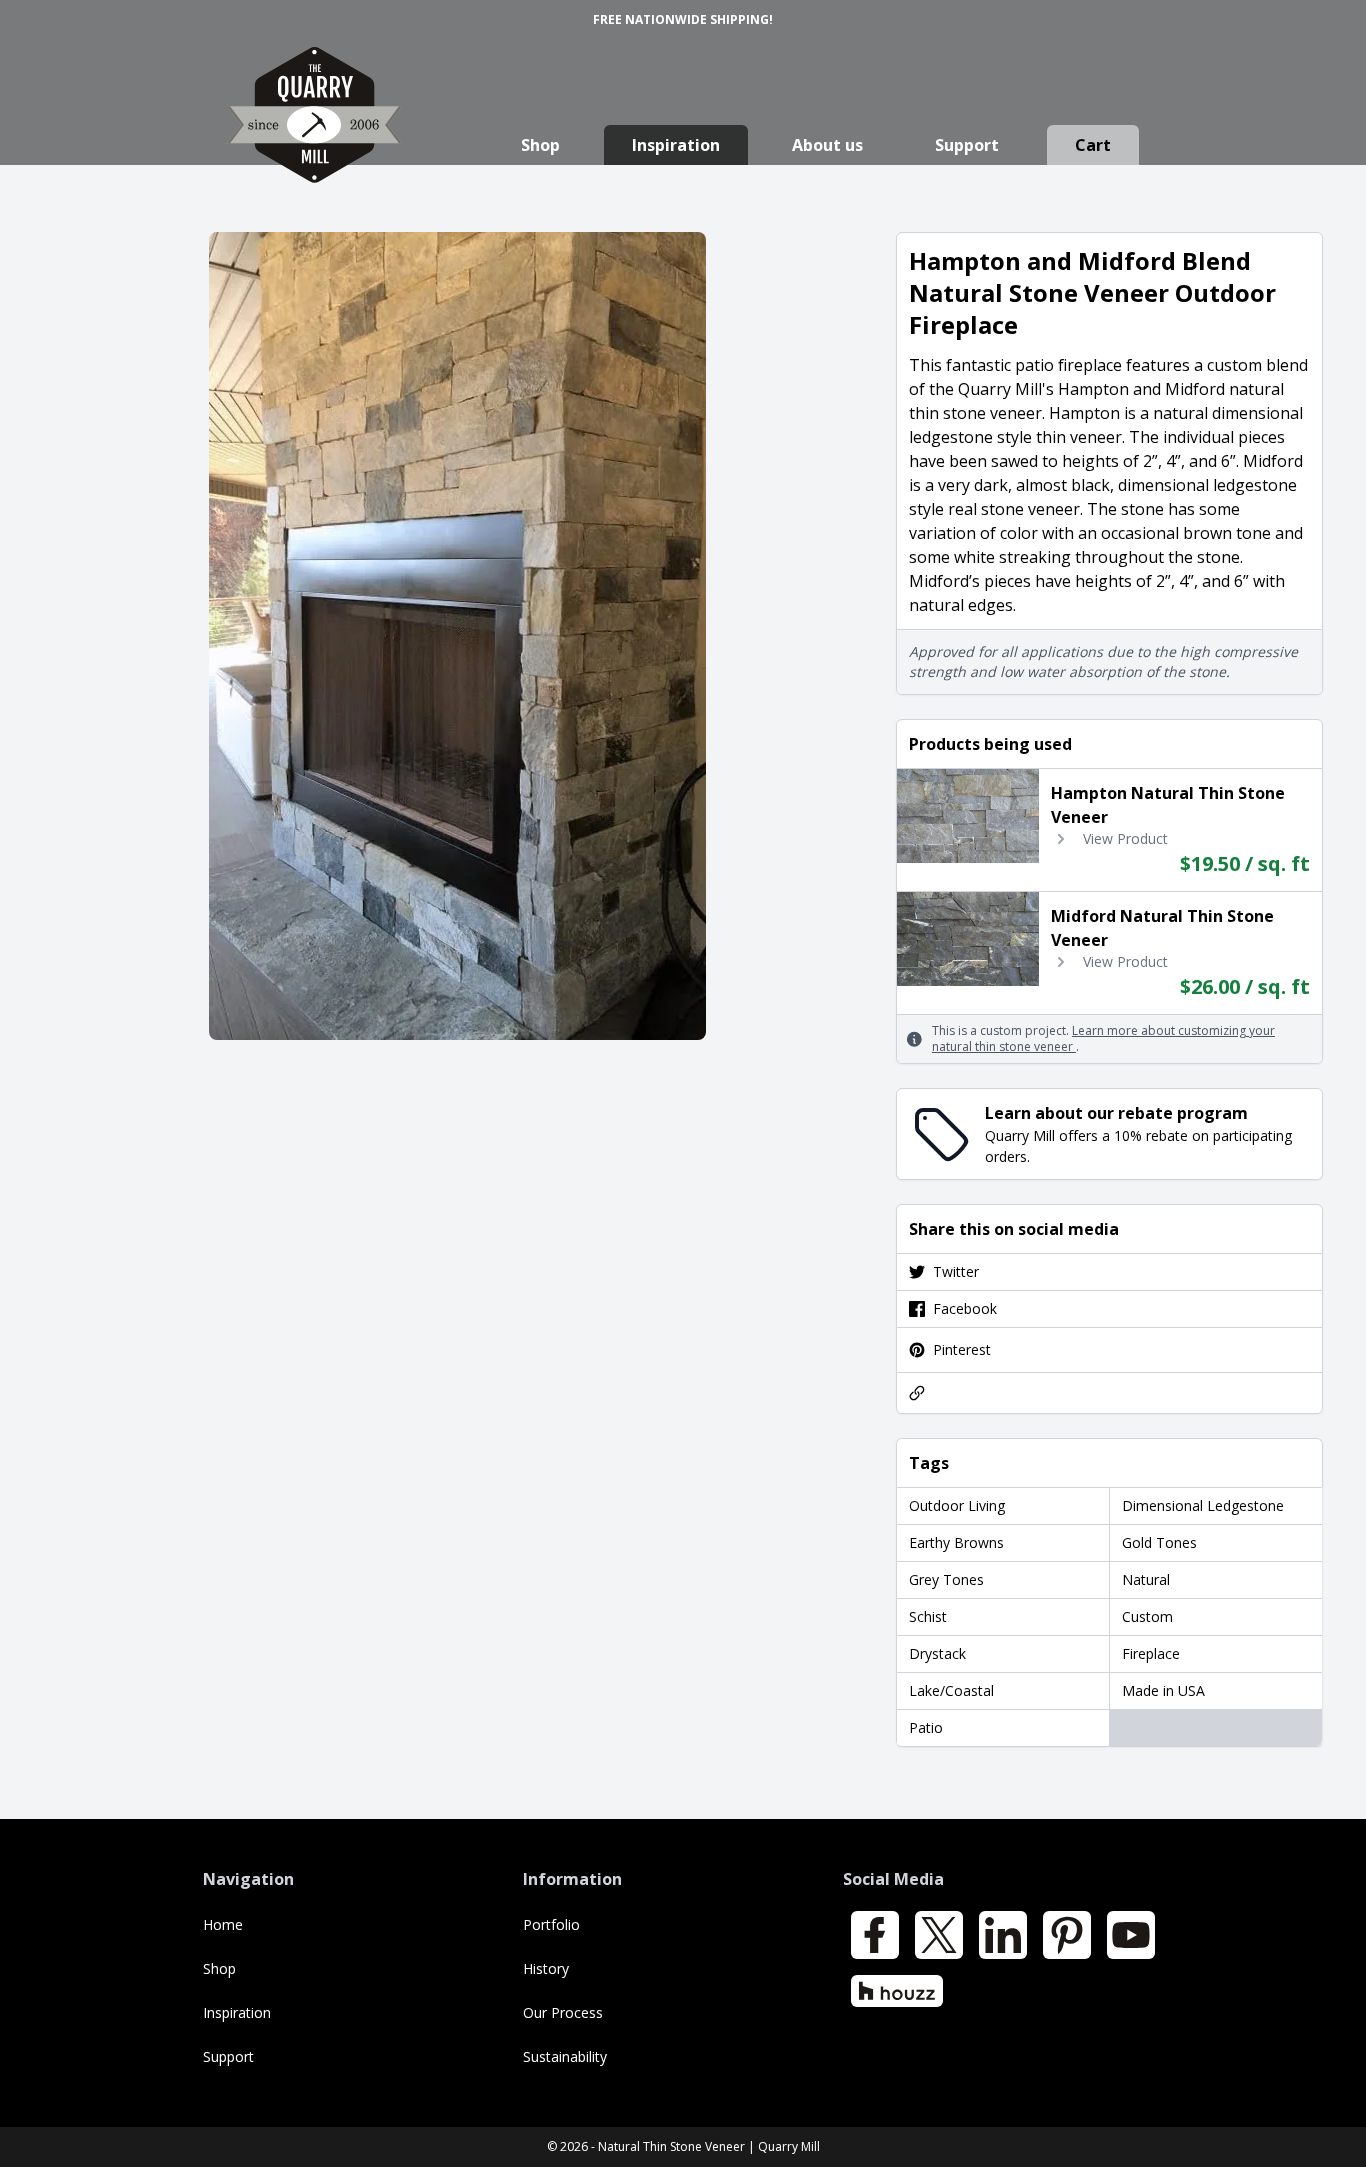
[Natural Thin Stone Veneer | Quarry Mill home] (314, 134)
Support (967, 145)
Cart (1093, 145)
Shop (540, 145)
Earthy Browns (956, 1542)
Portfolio (551, 1924)
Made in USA (1163, 1690)
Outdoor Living (957, 1505)
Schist (928, 1616)
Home (223, 1924)
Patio (926, 1727)
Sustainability (565, 2056)
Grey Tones (946, 1579)
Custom (1147, 1616)
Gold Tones (1159, 1542)
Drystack (937, 1653)
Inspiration (676, 145)
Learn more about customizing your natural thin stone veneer (1103, 1038)
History (546, 1968)
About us (827, 145)
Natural (1146, 1579)
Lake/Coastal (951, 1690)
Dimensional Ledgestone (1203, 1505)
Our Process (563, 2012)
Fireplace (1151, 1653)
